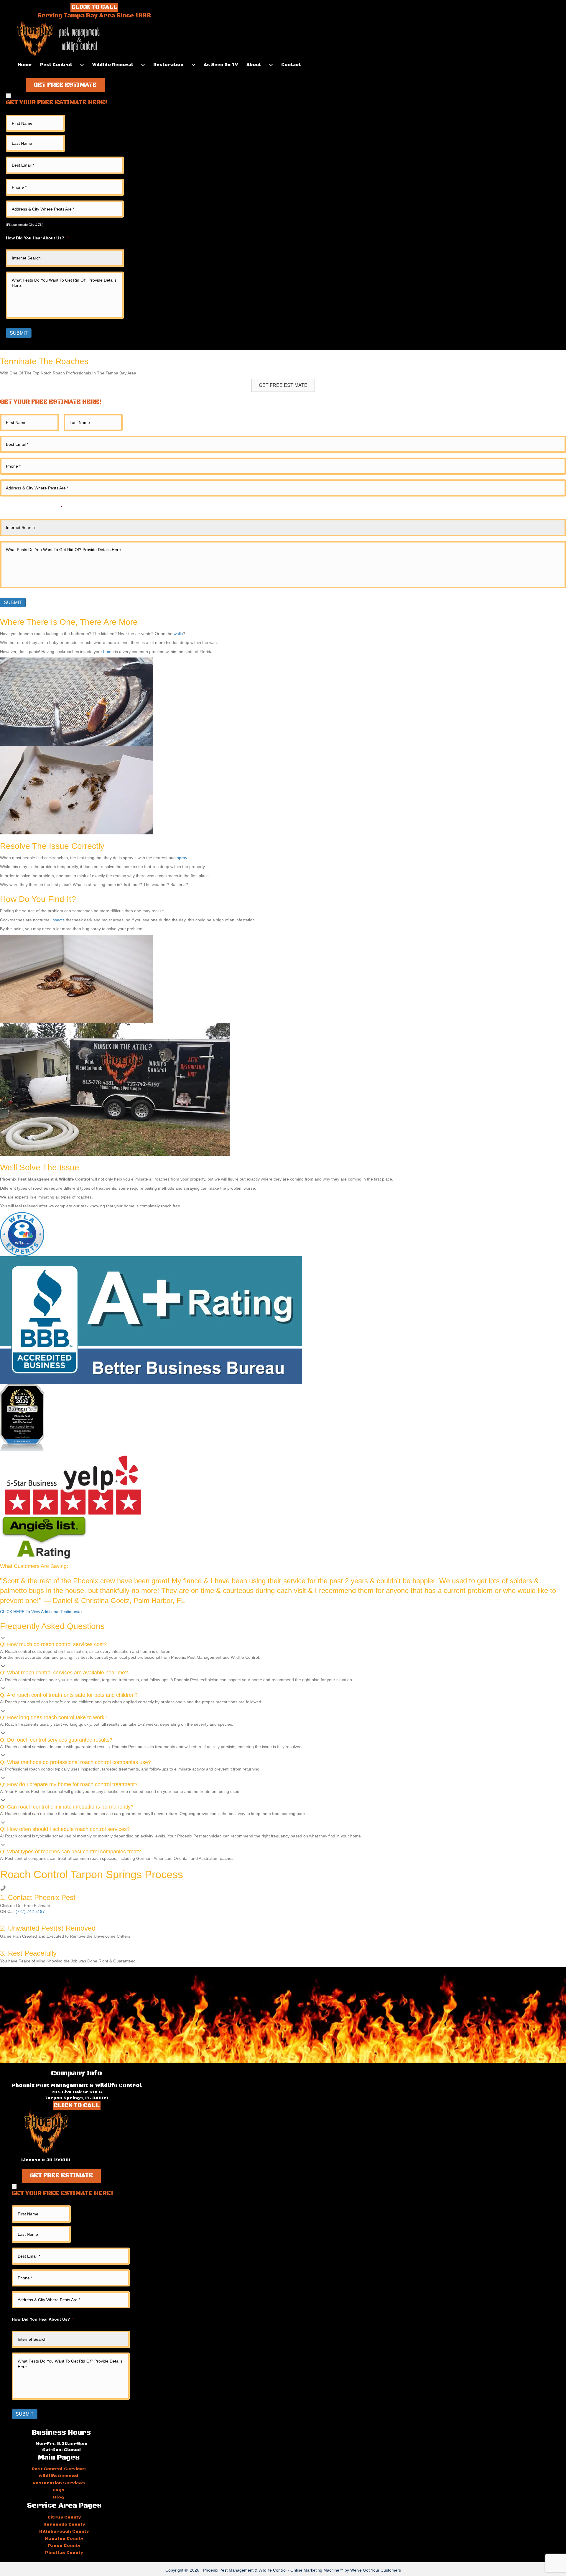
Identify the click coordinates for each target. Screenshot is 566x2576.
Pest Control (56, 65)
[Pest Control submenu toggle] (82, 65)
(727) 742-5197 (30, 1911)
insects (58, 920)
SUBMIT (19, 333)
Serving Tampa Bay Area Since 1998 (94, 16)
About (254, 65)
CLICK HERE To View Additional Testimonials (42, 1612)
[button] (65, 85)
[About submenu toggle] (271, 65)
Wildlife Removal (113, 65)
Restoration (168, 65)
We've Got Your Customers (376, 2570)
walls (178, 634)
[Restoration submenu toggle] (193, 65)
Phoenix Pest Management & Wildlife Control (245, 2570)
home (108, 652)
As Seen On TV (221, 65)
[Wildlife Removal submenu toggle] (143, 65)
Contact (291, 65)
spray (182, 858)
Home (25, 65)
